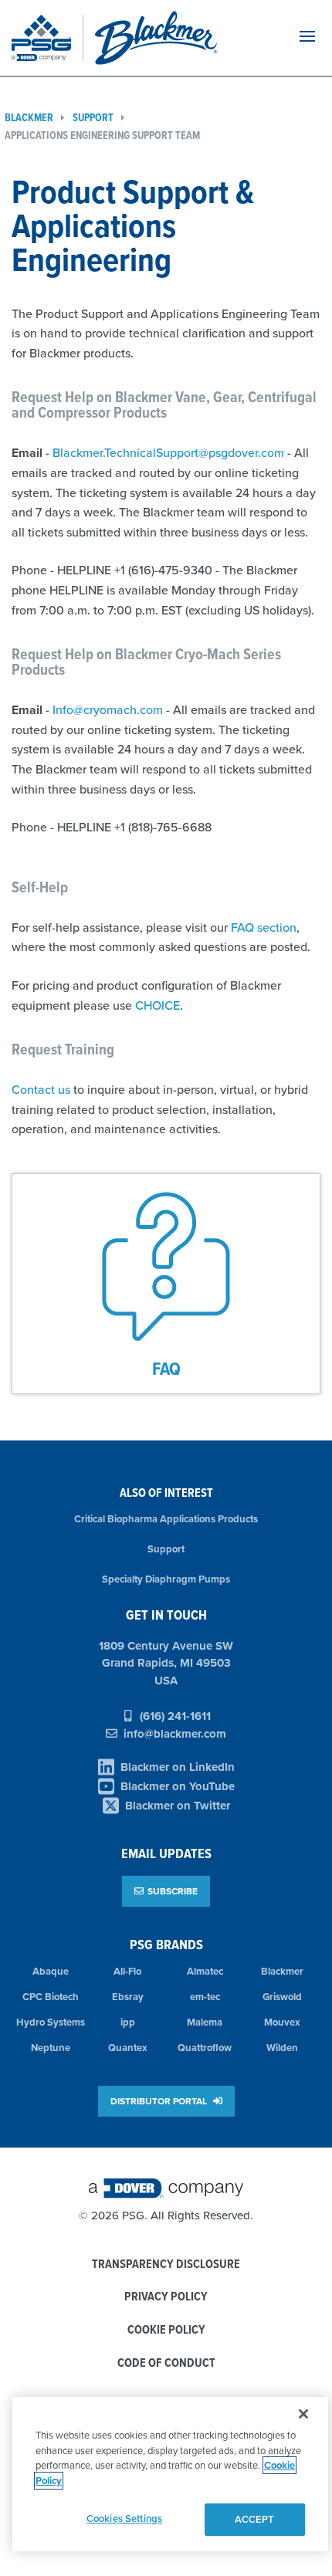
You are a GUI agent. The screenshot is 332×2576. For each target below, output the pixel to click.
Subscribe (173, 1891)
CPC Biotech (51, 1997)
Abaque (51, 1971)
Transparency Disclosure (166, 2265)
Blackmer (282, 1971)
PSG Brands (166, 1944)
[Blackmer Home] (181, 38)
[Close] (303, 2414)
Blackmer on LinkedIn (178, 1767)
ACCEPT (255, 2519)
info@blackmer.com (175, 1734)
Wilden (282, 2048)
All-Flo (127, 1971)
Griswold (282, 1997)
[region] (170, 2474)
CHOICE (158, 1005)
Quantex (128, 2048)
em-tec (205, 1997)
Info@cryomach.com (108, 709)
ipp (128, 2022)
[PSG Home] (47, 38)
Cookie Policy (166, 2330)
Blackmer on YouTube (178, 1786)
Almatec (205, 1971)
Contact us (41, 1089)
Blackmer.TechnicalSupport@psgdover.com (168, 452)
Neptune (51, 2048)
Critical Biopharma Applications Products (166, 1519)
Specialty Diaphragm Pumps (166, 1579)
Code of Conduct (166, 2363)
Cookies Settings (124, 2518)
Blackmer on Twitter (178, 1806)
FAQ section (264, 927)
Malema (205, 2022)
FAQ (166, 1368)
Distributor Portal (160, 2101)
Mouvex (282, 2022)
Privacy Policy (166, 2297)
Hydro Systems (51, 2022)
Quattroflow (205, 2048)
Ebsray (128, 1997)
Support (93, 118)
